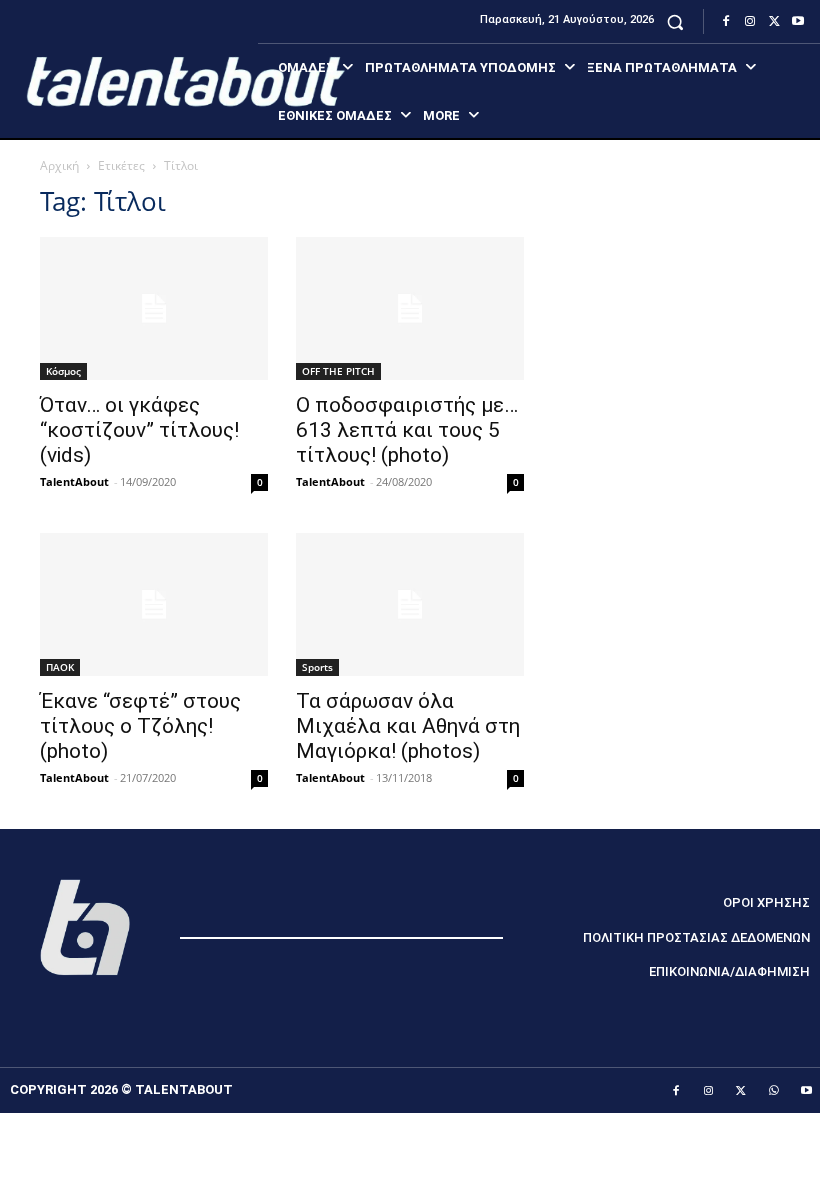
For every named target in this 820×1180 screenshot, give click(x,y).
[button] (675, 21)
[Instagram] (750, 22)
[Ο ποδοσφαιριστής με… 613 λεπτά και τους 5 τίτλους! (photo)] (410, 308)
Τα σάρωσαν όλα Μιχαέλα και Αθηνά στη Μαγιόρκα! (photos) (408, 726)
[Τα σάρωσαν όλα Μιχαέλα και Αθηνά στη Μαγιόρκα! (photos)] (410, 604)
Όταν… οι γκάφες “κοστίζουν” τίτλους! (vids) (139, 430)
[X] (774, 22)
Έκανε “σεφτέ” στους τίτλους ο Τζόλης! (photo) (140, 726)
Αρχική (59, 165)
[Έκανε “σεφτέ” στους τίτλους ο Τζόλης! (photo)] (154, 604)
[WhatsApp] (774, 1091)
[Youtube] (798, 22)
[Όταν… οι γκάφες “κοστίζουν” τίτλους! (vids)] (154, 308)
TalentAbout (74, 481)
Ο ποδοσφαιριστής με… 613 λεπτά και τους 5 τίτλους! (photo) (407, 430)
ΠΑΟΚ (60, 667)
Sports (317, 667)
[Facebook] (726, 22)
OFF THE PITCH (338, 371)
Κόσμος (63, 371)
